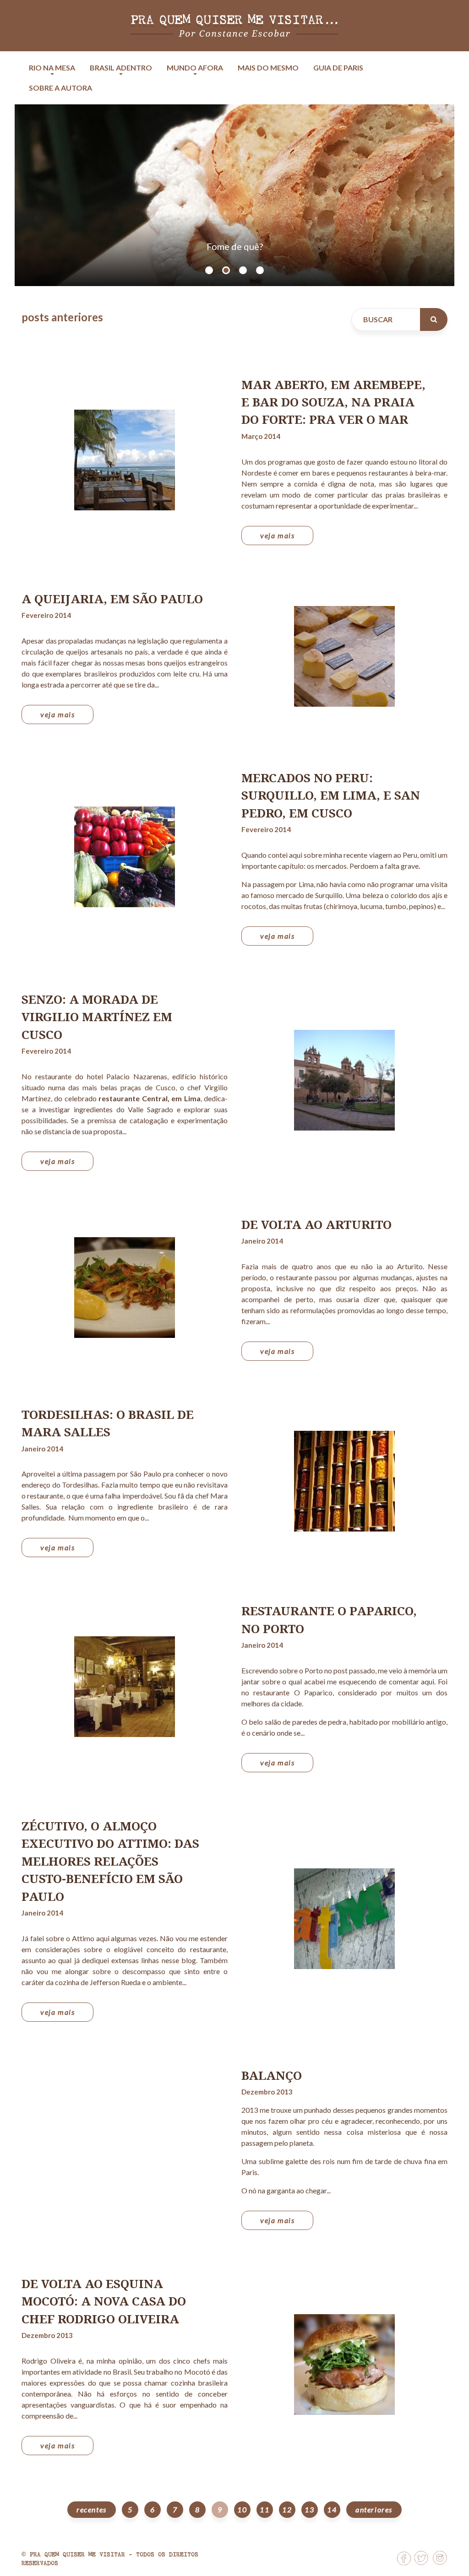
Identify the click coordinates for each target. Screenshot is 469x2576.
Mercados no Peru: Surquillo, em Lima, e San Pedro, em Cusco (331, 795)
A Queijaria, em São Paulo (112, 599)
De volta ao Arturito (316, 1224)
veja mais (277, 535)
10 (242, 2509)
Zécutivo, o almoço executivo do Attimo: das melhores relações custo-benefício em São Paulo (110, 1861)
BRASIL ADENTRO (121, 68)
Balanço (272, 2075)
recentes (92, 2509)
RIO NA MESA (52, 68)
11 (264, 2509)
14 (332, 2509)
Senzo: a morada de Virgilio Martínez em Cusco (97, 1017)
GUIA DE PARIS (338, 68)
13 (309, 2509)
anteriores (374, 2509)
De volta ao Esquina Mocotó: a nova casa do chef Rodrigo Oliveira (104, 2301)
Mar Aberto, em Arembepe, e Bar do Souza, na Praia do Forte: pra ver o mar (333, 402)
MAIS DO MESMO (268, 68)
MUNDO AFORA (195, 68)
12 (287, 2509)
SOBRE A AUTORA (60, 88)
